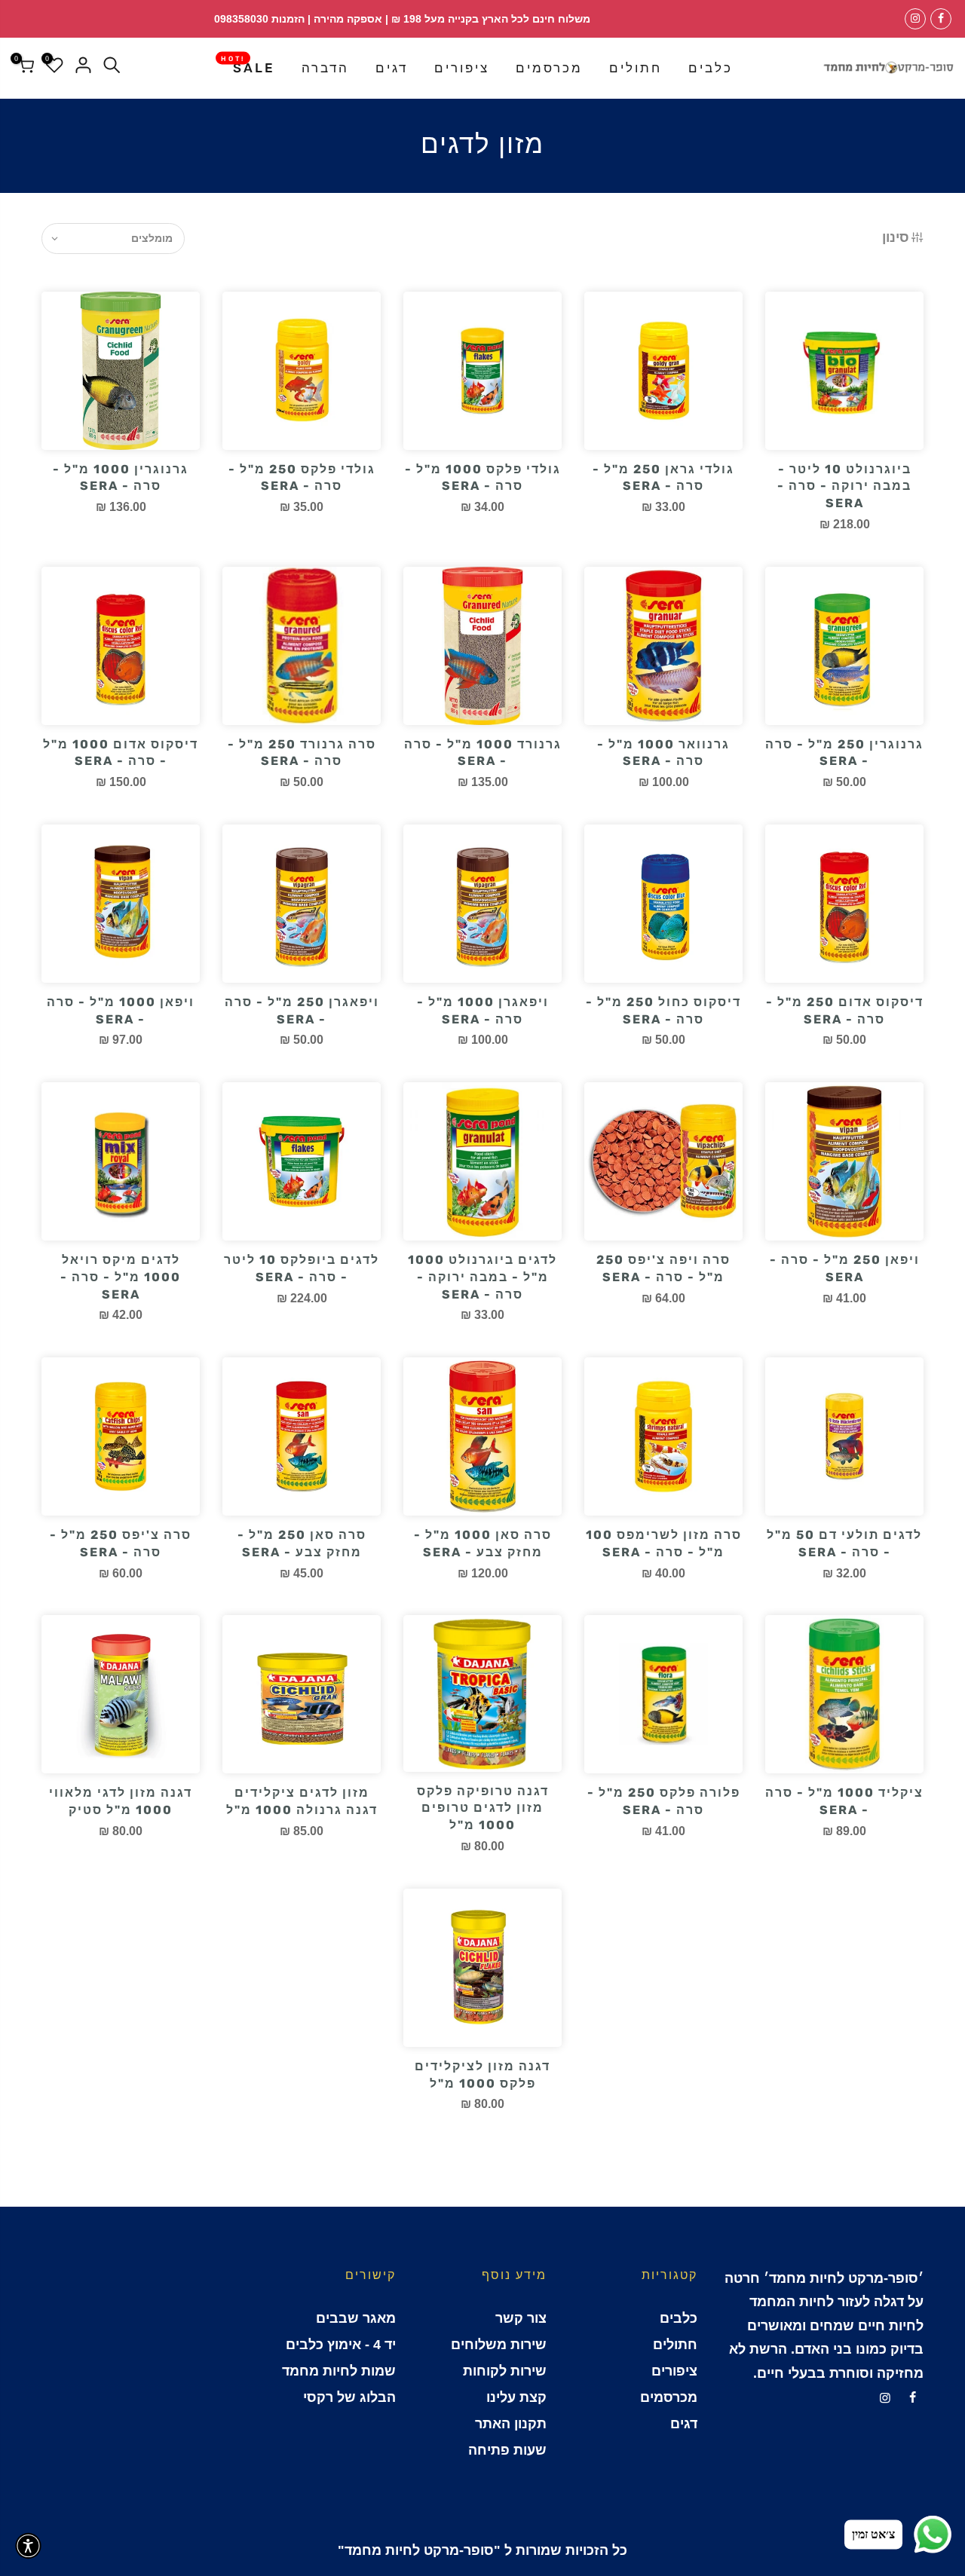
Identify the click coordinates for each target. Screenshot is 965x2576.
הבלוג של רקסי (349, 2397)
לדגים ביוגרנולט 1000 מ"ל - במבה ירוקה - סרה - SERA (482, 1277)
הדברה (325, 68)
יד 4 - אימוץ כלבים (341, 2345)
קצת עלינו (516, 2397)
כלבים (711, 68)
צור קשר (521, 2318)
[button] (28, 2546)
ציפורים (462, 68)
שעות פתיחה (507, 2450)
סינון (896, 237)
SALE (248, 65)
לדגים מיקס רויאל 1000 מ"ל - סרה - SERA (121, 1277)
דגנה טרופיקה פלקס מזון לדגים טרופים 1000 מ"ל (483, 1808)
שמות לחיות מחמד (339, 2371)
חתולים (636, 68)
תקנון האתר (511, 2424)
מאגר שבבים (356, 2318)
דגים (392, 68)
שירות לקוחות (505, 2371)
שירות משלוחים (499, 2345)
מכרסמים (549, 68)
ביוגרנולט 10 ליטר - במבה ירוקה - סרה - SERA (844, 486)
